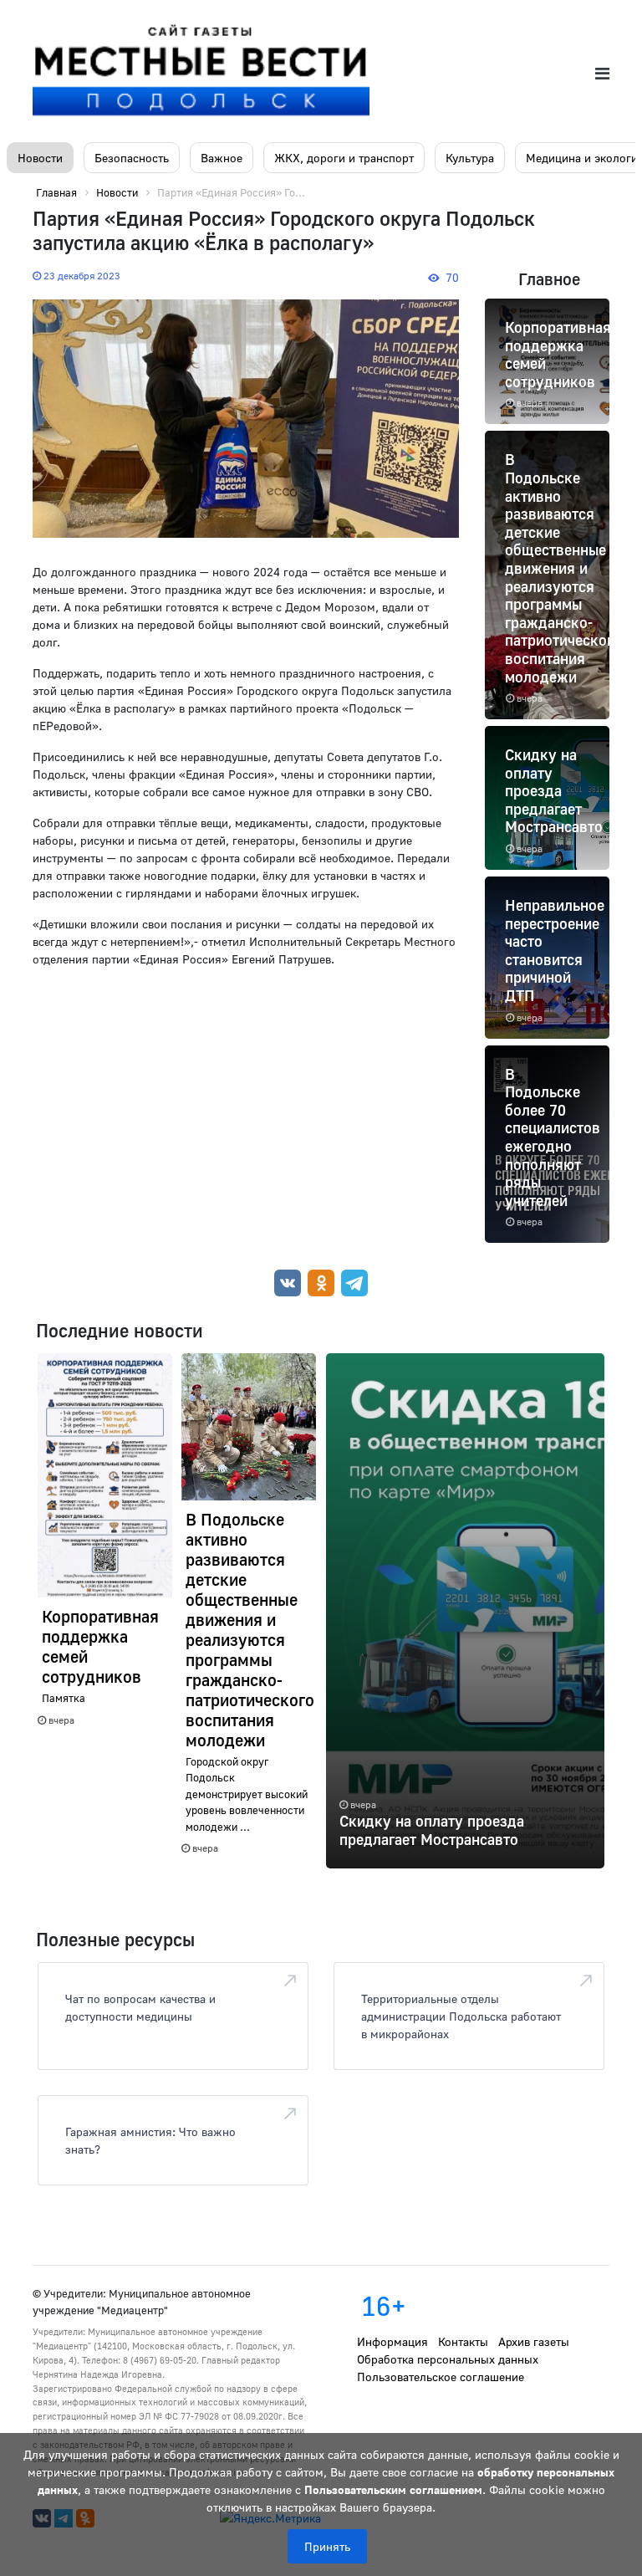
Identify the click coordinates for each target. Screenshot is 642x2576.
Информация (392, 2341)
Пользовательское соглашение (441, 2377)
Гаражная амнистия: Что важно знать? (150, 2140)
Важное (222, 158)
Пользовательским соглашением (393, 2489)
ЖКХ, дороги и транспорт (344, 158)
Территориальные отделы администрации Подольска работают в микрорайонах (461, 2016)
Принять (327, 2546)
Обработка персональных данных (448, 2359)
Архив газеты (534, 2341)
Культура (470, 158)
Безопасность (132, 158)
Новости (40, 158)
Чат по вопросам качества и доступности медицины (140, 2007)
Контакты (463, 2341)
